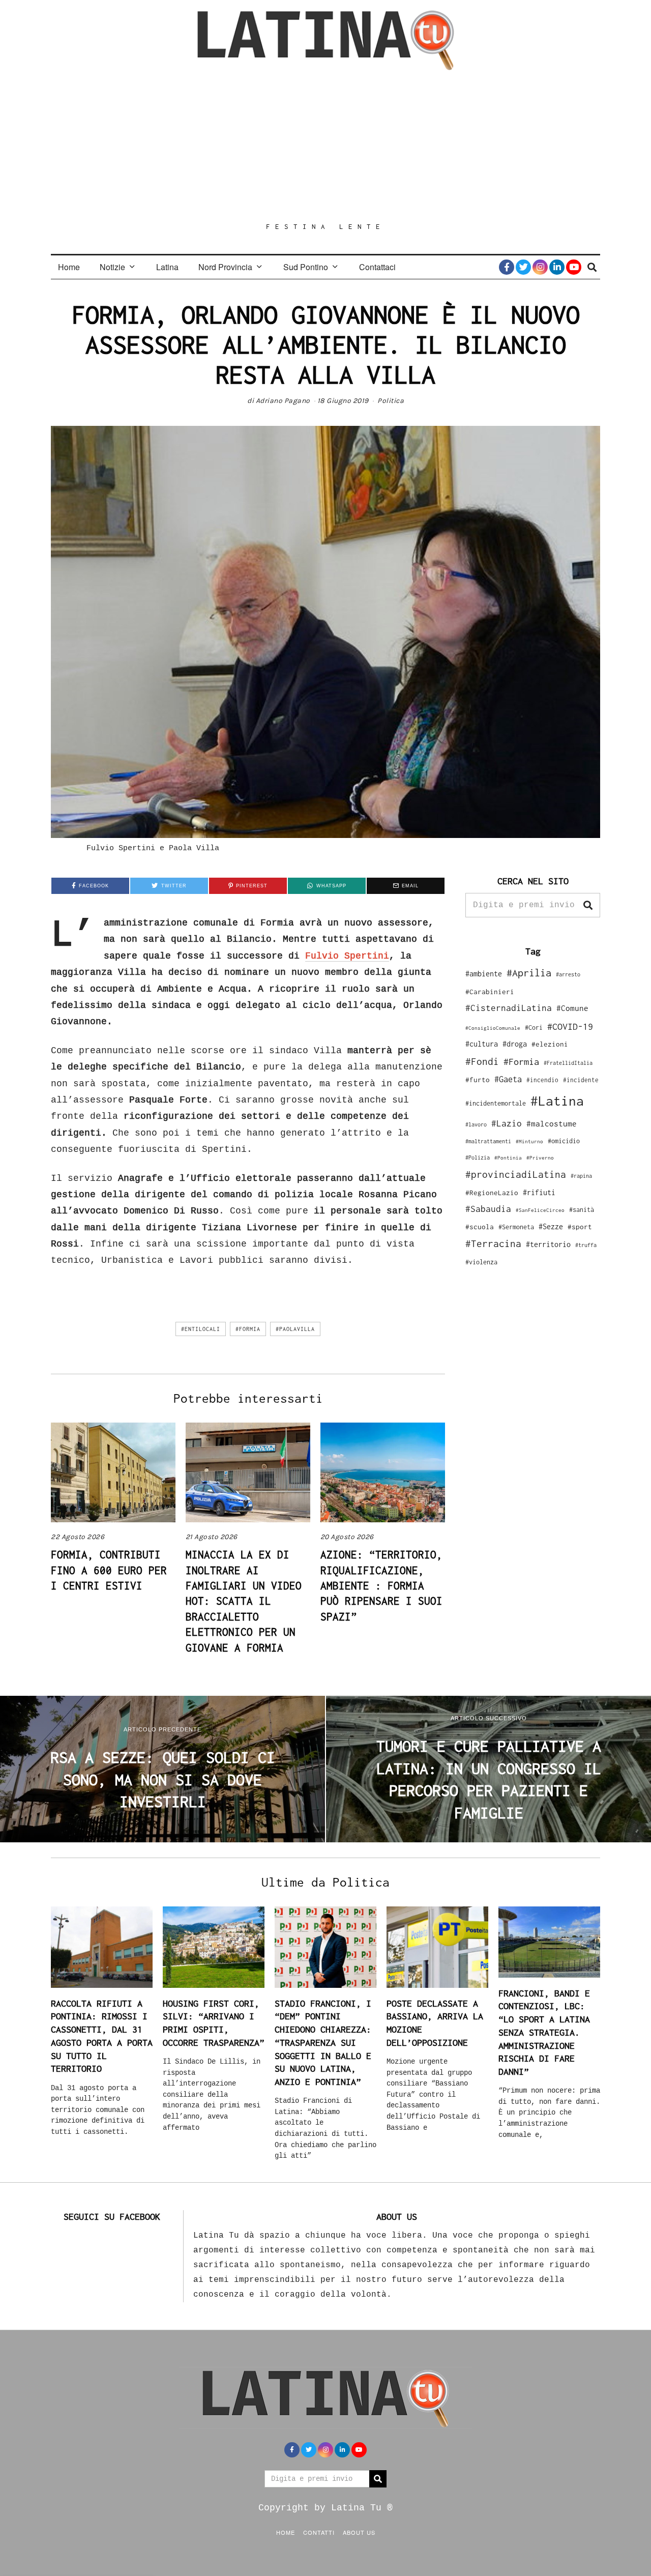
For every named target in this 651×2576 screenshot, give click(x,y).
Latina (167, 267)
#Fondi (482, 1061)
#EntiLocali (201, 1329)
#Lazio (507, 1123)
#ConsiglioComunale (493, 1028)
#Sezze (551, 1226)
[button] (588, 905)
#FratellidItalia (568, 1063)
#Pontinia (508, 1157)
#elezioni (550, 1044)
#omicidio (564, 1141)
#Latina (557, 1101)
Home (69, 267)
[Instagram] (540, 267)
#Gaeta (508, 1079)
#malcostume (552, 1123)
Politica (391, 401)
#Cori (534, 1027)
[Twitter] (523, 267)
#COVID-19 (570, 1026)
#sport (580, 1227)
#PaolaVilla (295, 1329)
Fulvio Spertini (347, 956)
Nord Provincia (225, 267)
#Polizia (478, 1157)
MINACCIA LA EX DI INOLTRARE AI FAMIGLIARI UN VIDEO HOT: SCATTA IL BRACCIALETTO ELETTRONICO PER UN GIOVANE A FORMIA (244, 1601)
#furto (478, 1080)
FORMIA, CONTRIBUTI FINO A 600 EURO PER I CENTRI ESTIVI (109, 1570)
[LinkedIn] (557, 267)
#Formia (248, 1329)
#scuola (480, 1227)
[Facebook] (507, 267)
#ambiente (484, 974)
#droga (515, 1044)
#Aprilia (529, 973)
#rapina (581, 1176)
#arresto (568, 974)
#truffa (586, 1245)
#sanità (582, 1210)
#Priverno (540, 1157)
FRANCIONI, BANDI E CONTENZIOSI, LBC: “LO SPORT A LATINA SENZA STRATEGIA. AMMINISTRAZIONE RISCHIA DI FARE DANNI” (544, 2032)
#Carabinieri (490, 992)
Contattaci (377, 267)
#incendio (542, 1080)
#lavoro (476, 1124)
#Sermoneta (516, 1227)
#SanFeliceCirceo (540, 1210)
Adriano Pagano (283, 401)
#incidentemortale (496, 1103)
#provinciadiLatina (516, 1174)
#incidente (581, 1080)
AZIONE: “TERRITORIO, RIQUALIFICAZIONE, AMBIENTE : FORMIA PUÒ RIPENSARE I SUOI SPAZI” (381, 1585)
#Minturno (529, 1141)
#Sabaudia (488, 1209)
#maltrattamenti (488, 1141)
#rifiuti (539, 1192)
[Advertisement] (325, 146)
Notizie (112, 267)
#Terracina (493, 1243)
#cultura (482, 1044)
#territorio (548, 1244)
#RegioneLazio (492, 1193)
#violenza (481, 1262)
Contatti (319, 2532)
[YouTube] (574, 267)
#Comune (572, 1008)
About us (359, 2532)
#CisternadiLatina (509, 1008)
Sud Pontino (306, 267)
